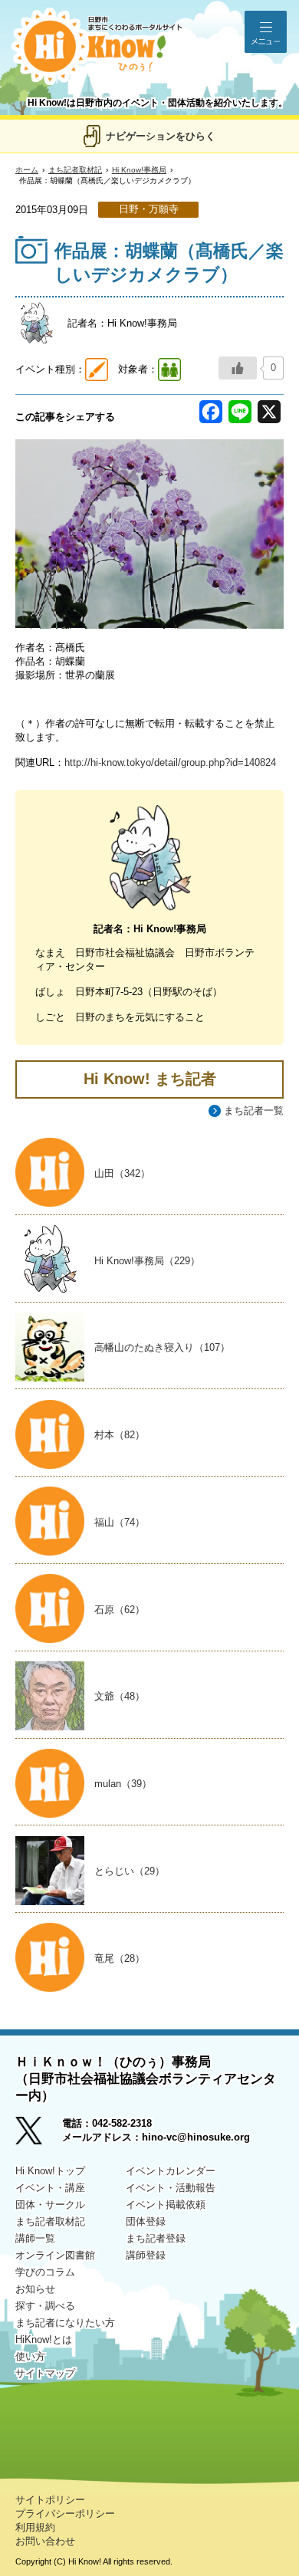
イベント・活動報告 (171, 2188)
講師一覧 (35, 2238)
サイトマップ (45, 2373)
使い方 (30, 2356)
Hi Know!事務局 (139, 170)
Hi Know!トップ (50, 2171)
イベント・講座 (50, 2188)
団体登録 (146, 2221)
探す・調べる (45, 2306)
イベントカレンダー (171, 2171)
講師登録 (146, 2255)
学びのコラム (45, 2272)
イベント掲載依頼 (166, 2205)
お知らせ (35, 2289)
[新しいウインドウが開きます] (39, 2136)
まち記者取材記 (75, 170)
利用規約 (35, 2527)
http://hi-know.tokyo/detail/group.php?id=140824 (170, 762)
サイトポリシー (50, 2500)
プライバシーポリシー (65, 2514)
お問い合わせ (45, 2541)
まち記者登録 (156, 2238)
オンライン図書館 (55, 2255)
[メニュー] (266, 32)
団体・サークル (50, 2205)
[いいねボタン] (238, 368)
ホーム (27, 170)
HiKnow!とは (44, 2339)
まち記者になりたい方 (65, 2323)
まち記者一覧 (254, 1111)
